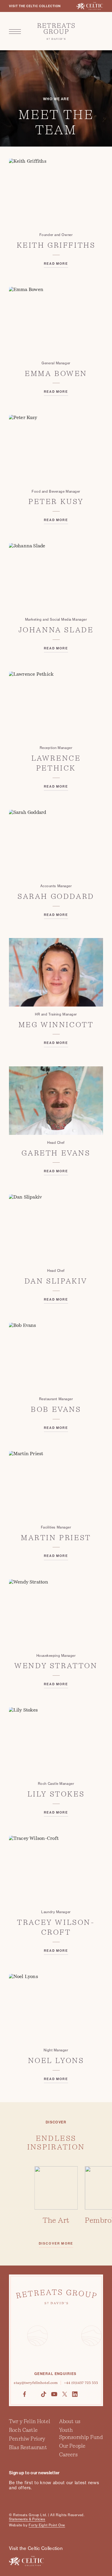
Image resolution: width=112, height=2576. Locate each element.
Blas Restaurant (28, 2447)
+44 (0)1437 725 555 (81, 2383)
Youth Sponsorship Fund (81, 2434)
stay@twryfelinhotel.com (36, 2383)
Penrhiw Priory (27, 2439)
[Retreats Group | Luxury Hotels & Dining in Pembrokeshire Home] (56, 31)
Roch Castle (23, 2430)
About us (70, 2421)
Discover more (56, 2244)
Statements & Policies (27, 2519)
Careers (68, 2455)
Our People (72, 2446)
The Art (56, 2220)
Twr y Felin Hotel (30, 2421)
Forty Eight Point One (47, 2525)
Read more (56, 264)
